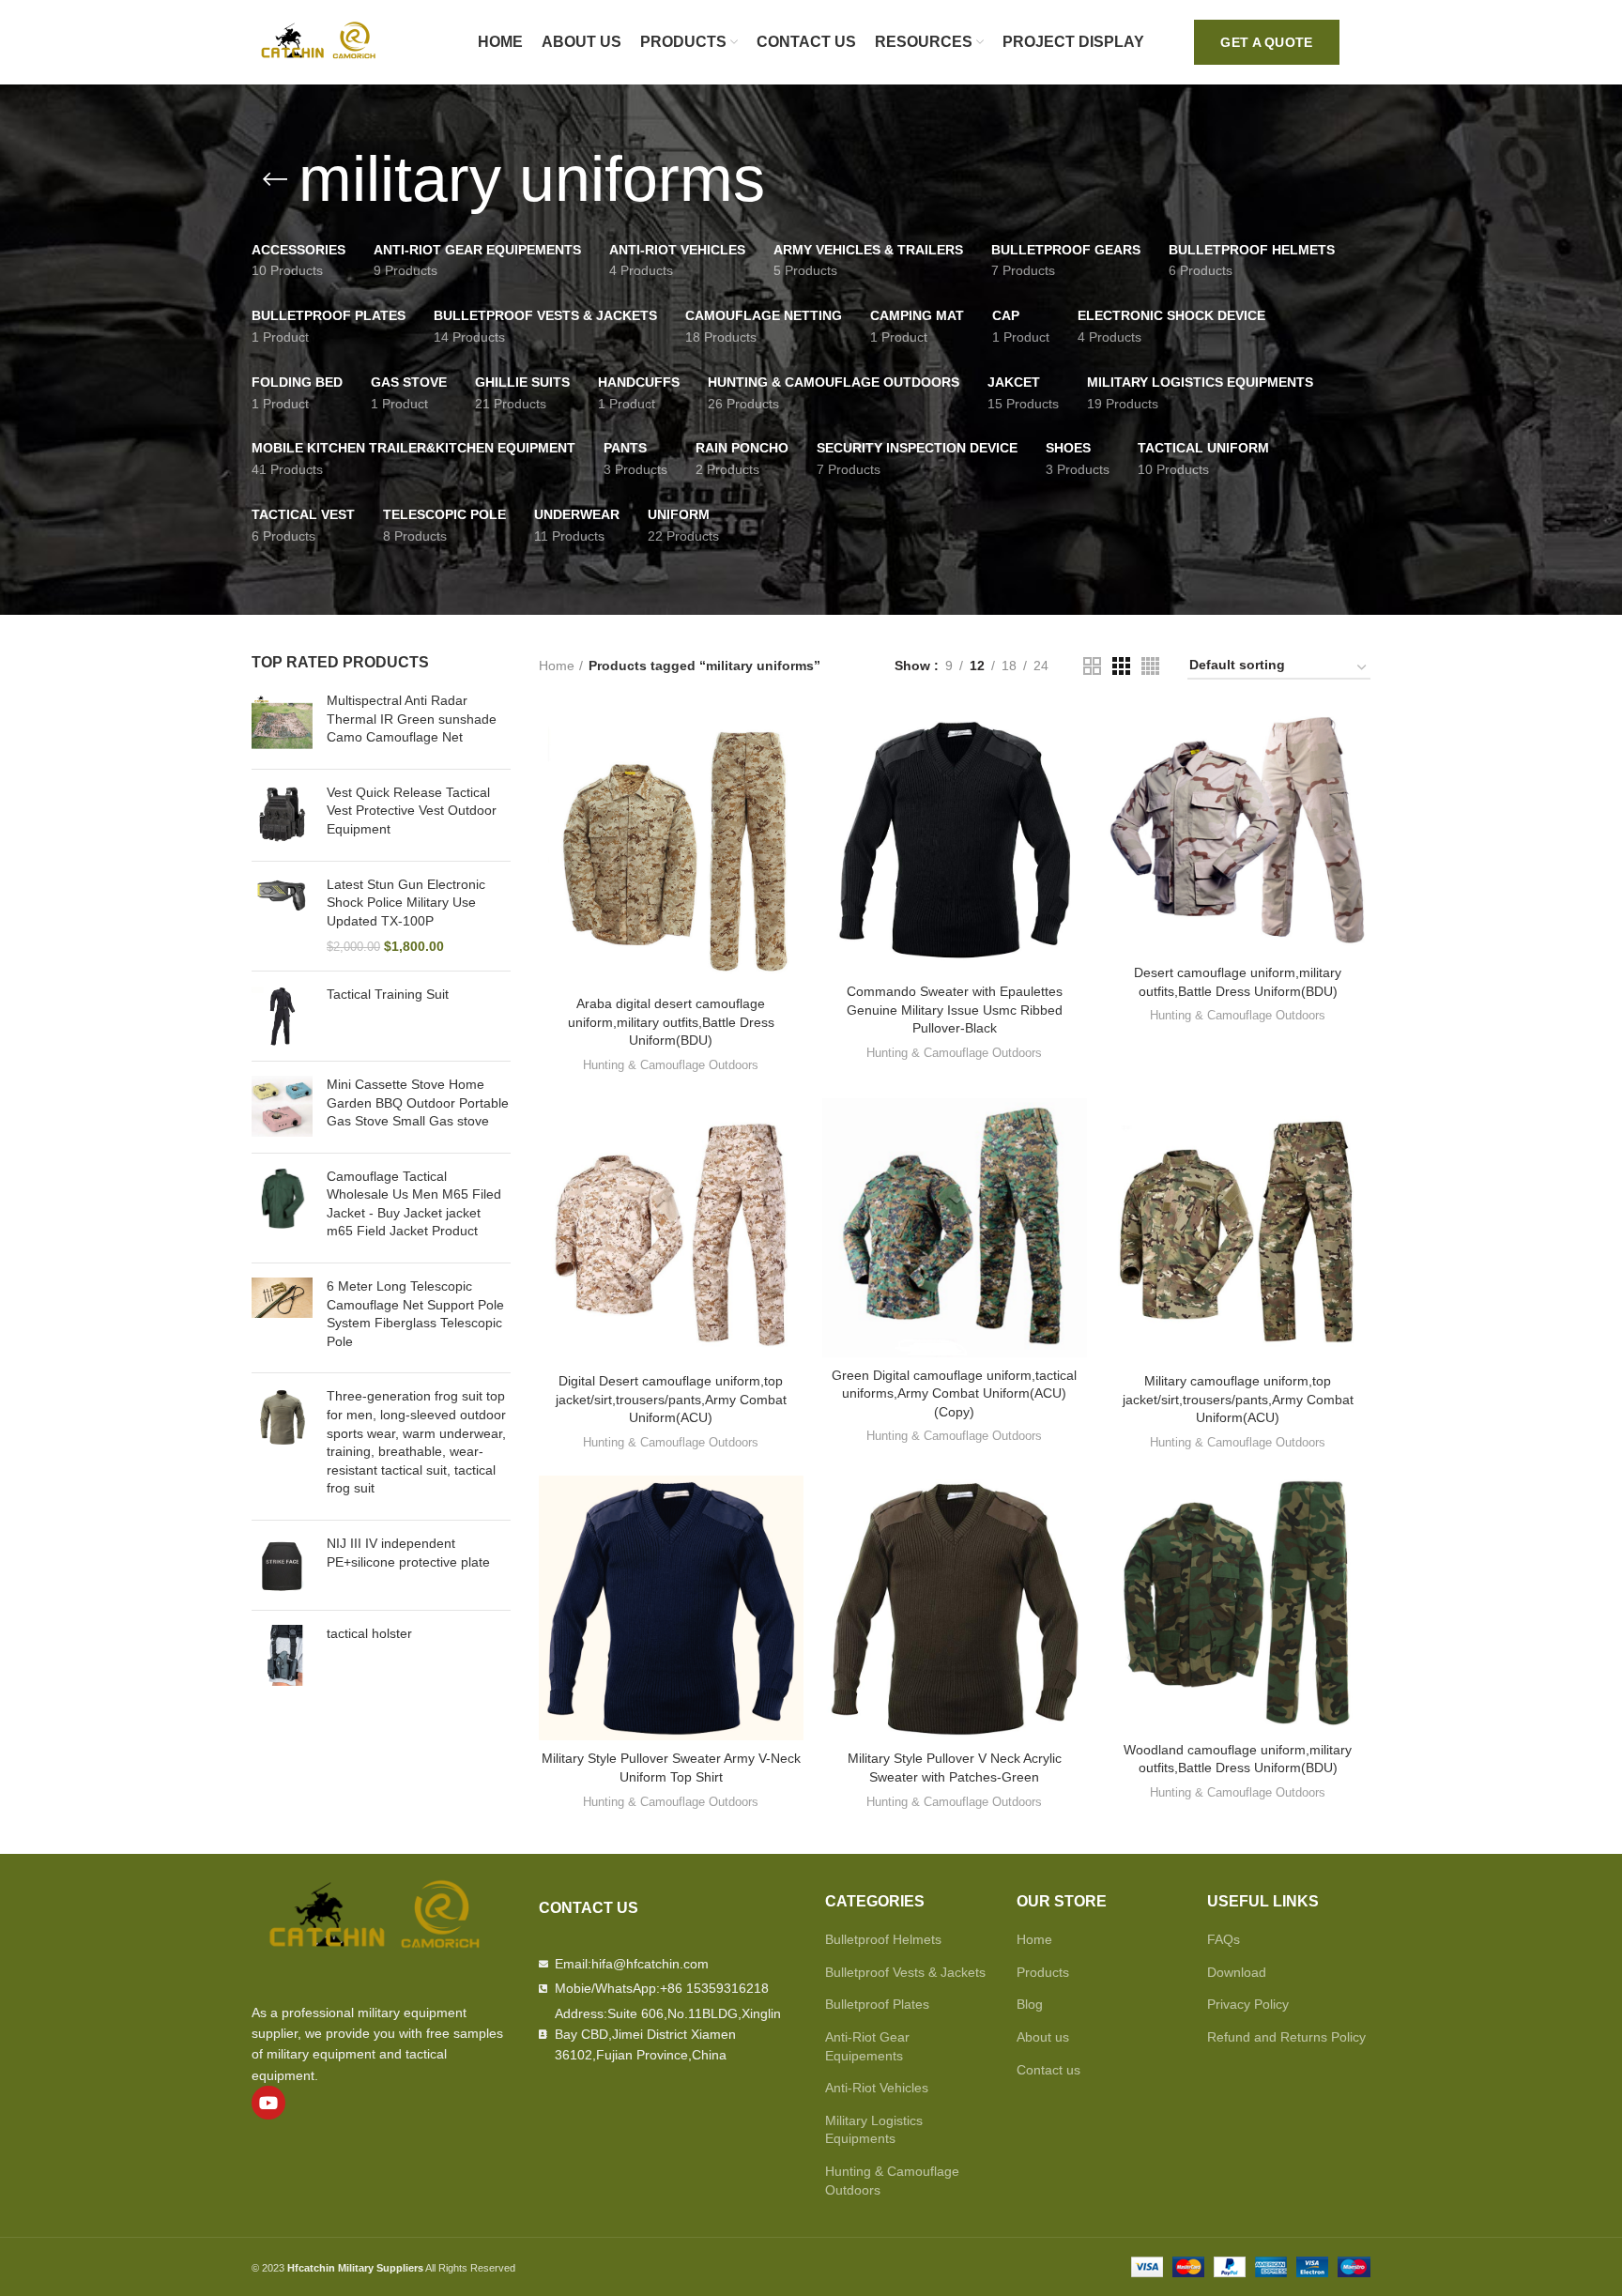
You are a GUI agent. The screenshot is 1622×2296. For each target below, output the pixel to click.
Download (1237, 1972)
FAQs (1224, 1939)
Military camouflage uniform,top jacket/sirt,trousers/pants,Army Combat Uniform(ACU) (1238, 1399)
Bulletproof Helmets (883, 1939)
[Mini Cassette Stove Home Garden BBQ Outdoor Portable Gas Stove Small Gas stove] (282, 1107)
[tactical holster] (282, 1655)
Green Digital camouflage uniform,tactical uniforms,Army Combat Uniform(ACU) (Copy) (954, 1393)
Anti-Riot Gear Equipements (867, 2046)
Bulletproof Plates (877, 2004)
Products (1043, 1972)
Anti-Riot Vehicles (877, 2088)
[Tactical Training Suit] (282, 1016)
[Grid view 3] (1121, 666)
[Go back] (275, 179)
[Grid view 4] (1150, 666)
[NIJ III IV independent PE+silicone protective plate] (282, 1565)
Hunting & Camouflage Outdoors (671, 1065)
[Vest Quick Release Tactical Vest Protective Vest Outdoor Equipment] (282, 815)
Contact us (1048, 2070)
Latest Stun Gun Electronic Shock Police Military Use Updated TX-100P (406, 903)
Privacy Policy (1248, 2004)
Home (557, 666)
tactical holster (369, 1633)
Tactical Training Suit (388, 994)
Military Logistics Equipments (874, 2130)
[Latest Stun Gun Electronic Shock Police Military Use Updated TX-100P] (282, 916)
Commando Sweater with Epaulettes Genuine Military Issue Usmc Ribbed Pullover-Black (955, 1010)
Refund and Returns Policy (1286, 2037)
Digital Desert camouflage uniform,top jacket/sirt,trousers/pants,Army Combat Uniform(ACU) (671, 1399)
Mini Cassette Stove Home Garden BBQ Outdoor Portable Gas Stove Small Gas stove (418, 1102)
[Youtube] (268, 2103)
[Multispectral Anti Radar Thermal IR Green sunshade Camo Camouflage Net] (282, 723)
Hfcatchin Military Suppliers (355, 2268)
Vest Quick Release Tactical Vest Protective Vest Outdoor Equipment (412, 811)
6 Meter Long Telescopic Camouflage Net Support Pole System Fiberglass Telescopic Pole (415, 1314)
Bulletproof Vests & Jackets (905, 1972)
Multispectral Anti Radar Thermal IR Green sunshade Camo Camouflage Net (412, 719)
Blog (1030, 2004)
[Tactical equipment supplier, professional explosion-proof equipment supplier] (322, 41)
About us (1043, 2037)
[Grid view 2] (1092, 666)
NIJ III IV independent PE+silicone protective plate (408, 1553)
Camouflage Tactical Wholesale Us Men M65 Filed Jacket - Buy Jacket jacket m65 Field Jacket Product (414, 1204)
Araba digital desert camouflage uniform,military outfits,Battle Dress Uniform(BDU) (671, 1022)
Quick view (789, 739)
